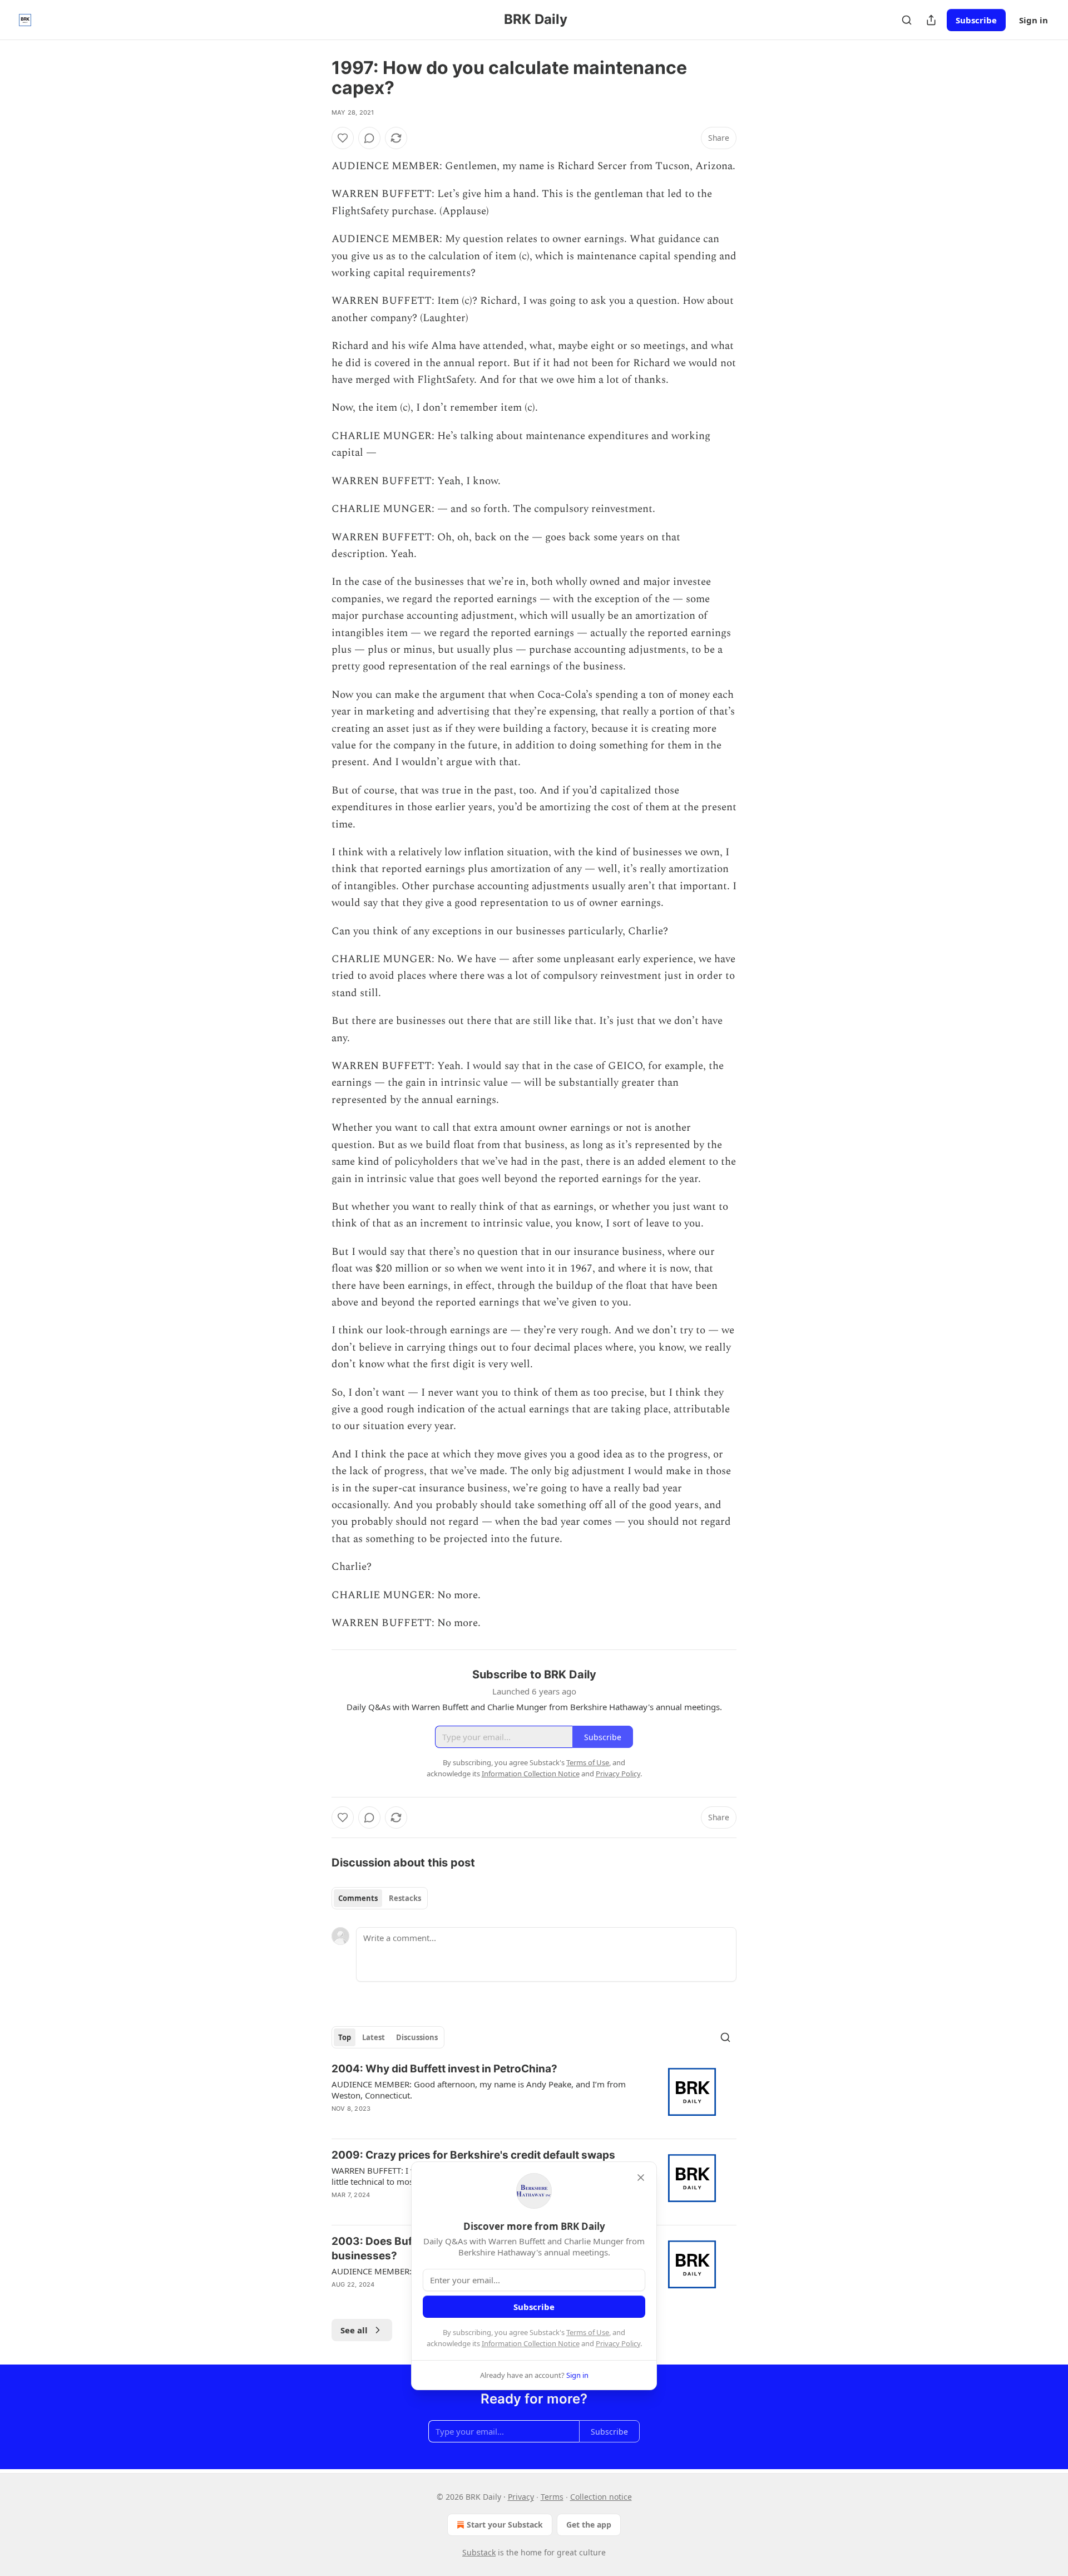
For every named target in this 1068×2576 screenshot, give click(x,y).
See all (354, 2330)
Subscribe (976, 20)
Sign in (1034, 20)
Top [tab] (345, 2037)
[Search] (907, 20)
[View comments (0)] (369, 138)
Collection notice (601, 2497)
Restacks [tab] (405, 1898)
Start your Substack (505, 2525)
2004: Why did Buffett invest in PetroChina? (444, 2069)
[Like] (343, 138)
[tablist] (380, 1898)
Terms (552, 2497)
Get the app (589, 2525)
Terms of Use (588, 2332)
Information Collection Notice (531, 2343)
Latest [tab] (374, 2037)
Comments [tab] (358, 1898)
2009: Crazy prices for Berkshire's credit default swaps (473, 2155)
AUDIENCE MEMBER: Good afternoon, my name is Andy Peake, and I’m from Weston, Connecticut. (479, 2090)
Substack (479, 2552)
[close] (641, 2178)
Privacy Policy (618, 2343)
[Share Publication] (931, 20)
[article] (534, 2096)
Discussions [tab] (417, 2037)
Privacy (521, 2497)
